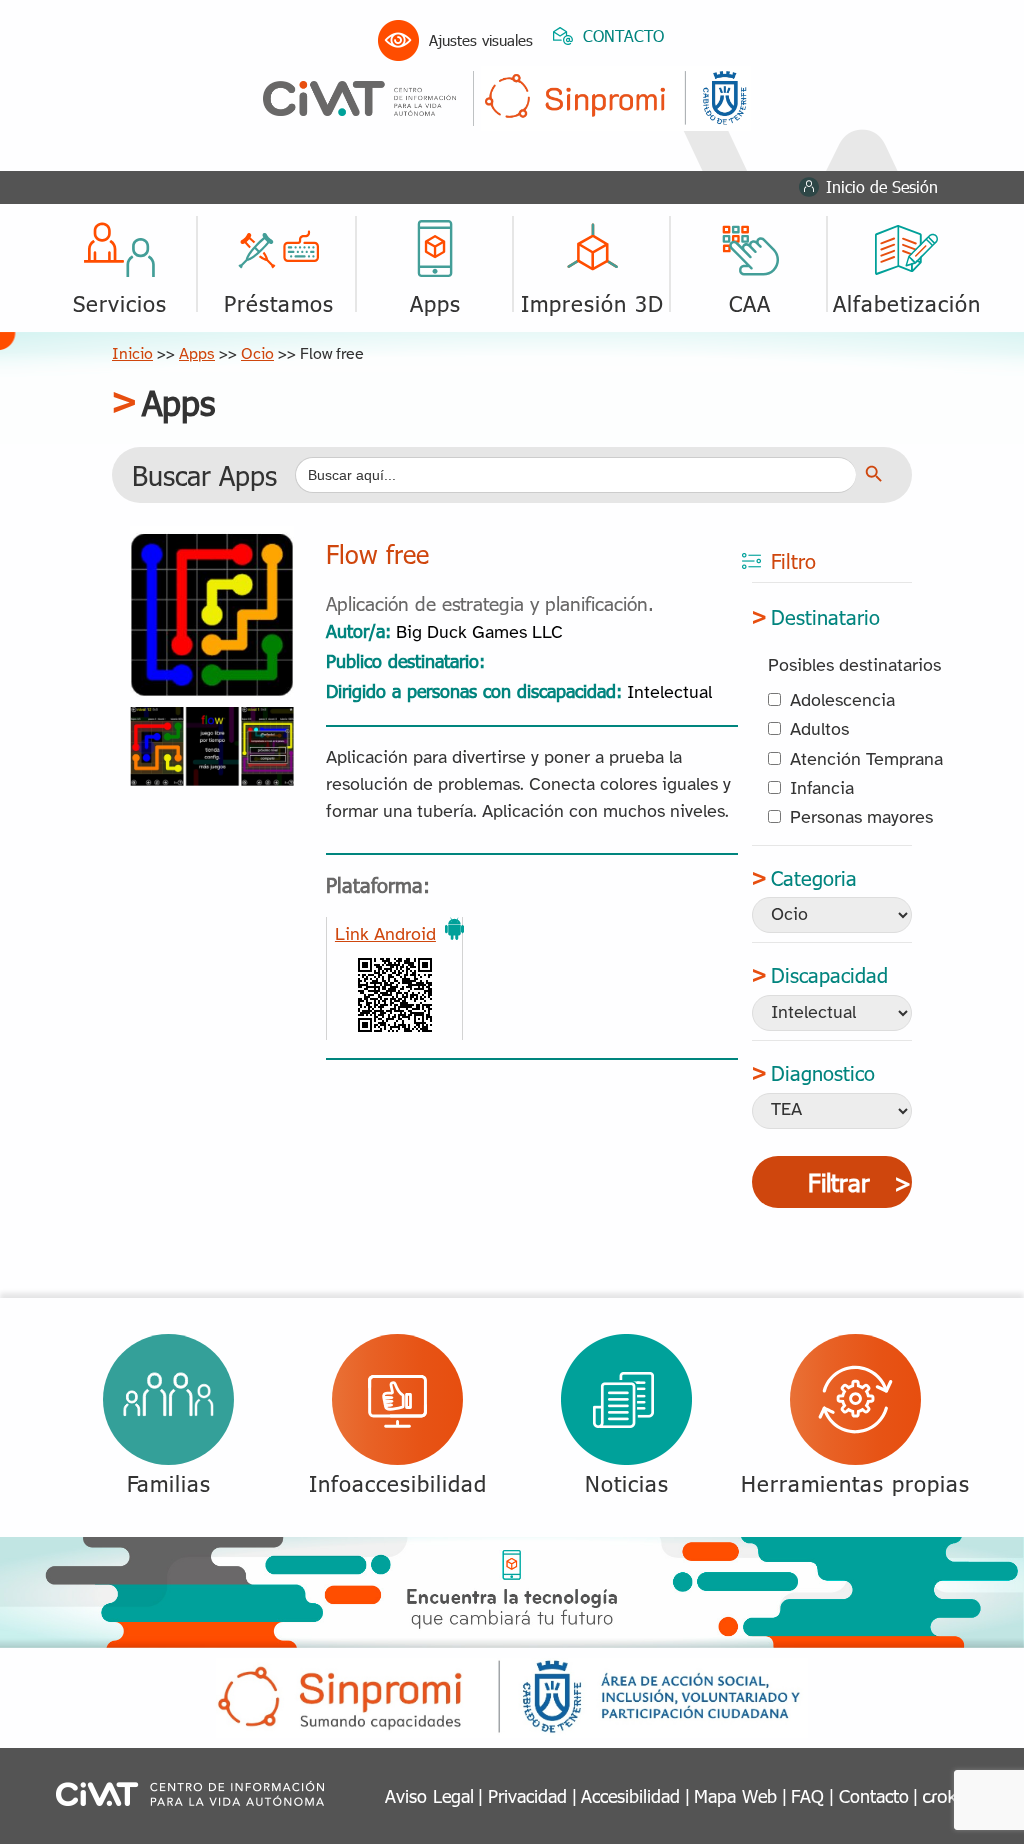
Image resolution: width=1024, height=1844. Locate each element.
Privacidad (527, 1795)
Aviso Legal (429, 1795)
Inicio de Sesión (882, 186)
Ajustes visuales (481, 40)
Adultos (819, 730)
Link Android (385, 935)
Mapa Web (735, 1795)
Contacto (874, 1795)
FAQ (807, 1795)
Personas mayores (861, 818)
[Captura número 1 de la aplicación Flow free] (212, 721)
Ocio (257, 354)
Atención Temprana (866, 760)
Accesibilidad (630, 1795)
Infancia (822, 789)
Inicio (132, 354)
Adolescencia (842, 701)
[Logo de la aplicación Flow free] (212, 540)
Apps (197, 354)
